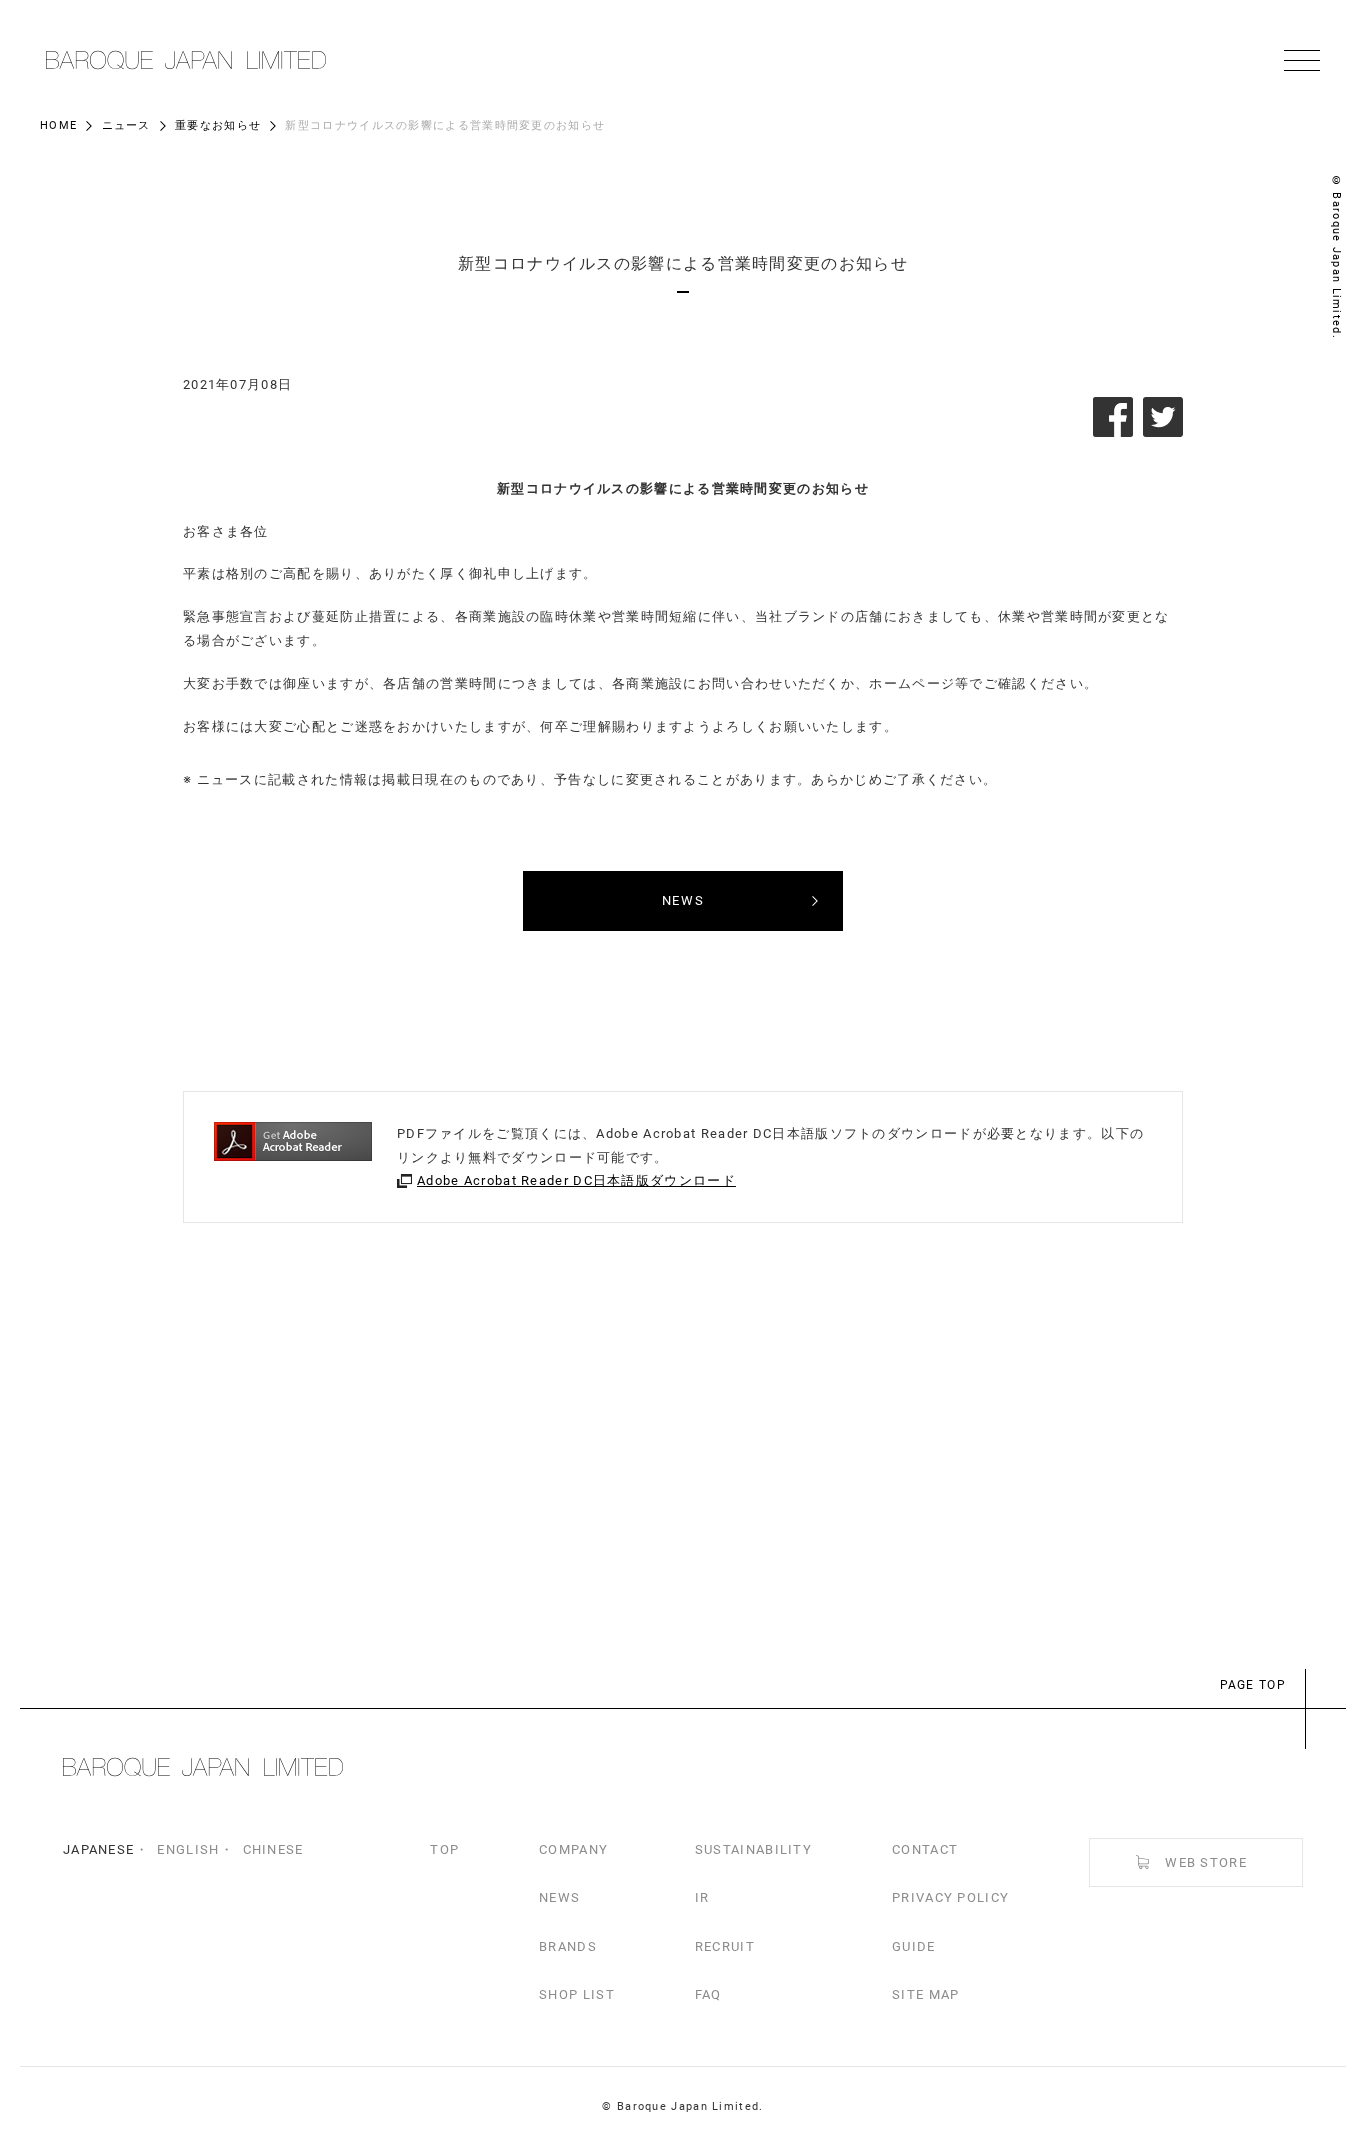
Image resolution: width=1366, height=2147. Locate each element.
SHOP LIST (577, 1994)
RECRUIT (725, 1946)
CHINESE (273, 1849)
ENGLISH (188, 1849)
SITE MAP (925, 1994)
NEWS (559, 1897)
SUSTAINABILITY (753, 1849)
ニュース (126, 125)
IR (702, 1897)
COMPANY (573, 1849)
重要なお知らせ (218, 125)
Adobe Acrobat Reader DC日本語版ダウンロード (576, 1180)
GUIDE (914, 1946)
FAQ (708, 1994)
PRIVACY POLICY (950, 1897)
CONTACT (925, 1849)
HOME (58, 125)
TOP (444, 1849)
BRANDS (568, 1946)
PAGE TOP (1253, 1685)
